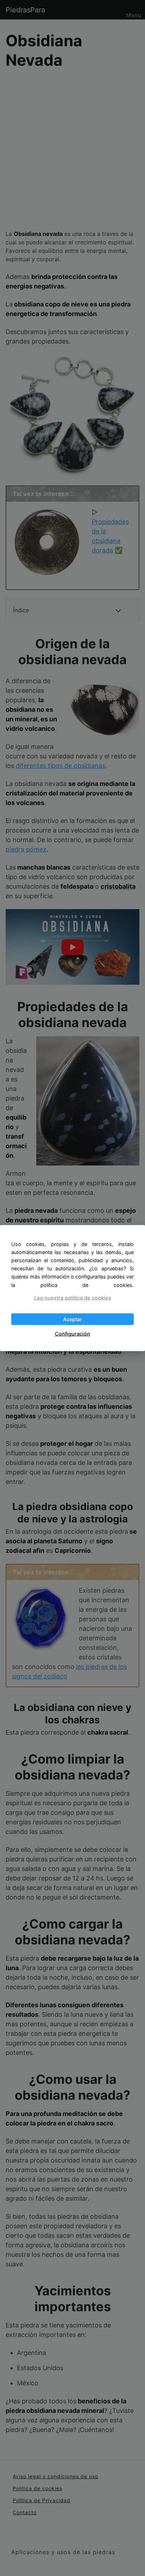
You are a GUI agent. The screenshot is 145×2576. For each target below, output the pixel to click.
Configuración (72, 1334)
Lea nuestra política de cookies (73, 1297)
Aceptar (72, 1319)
